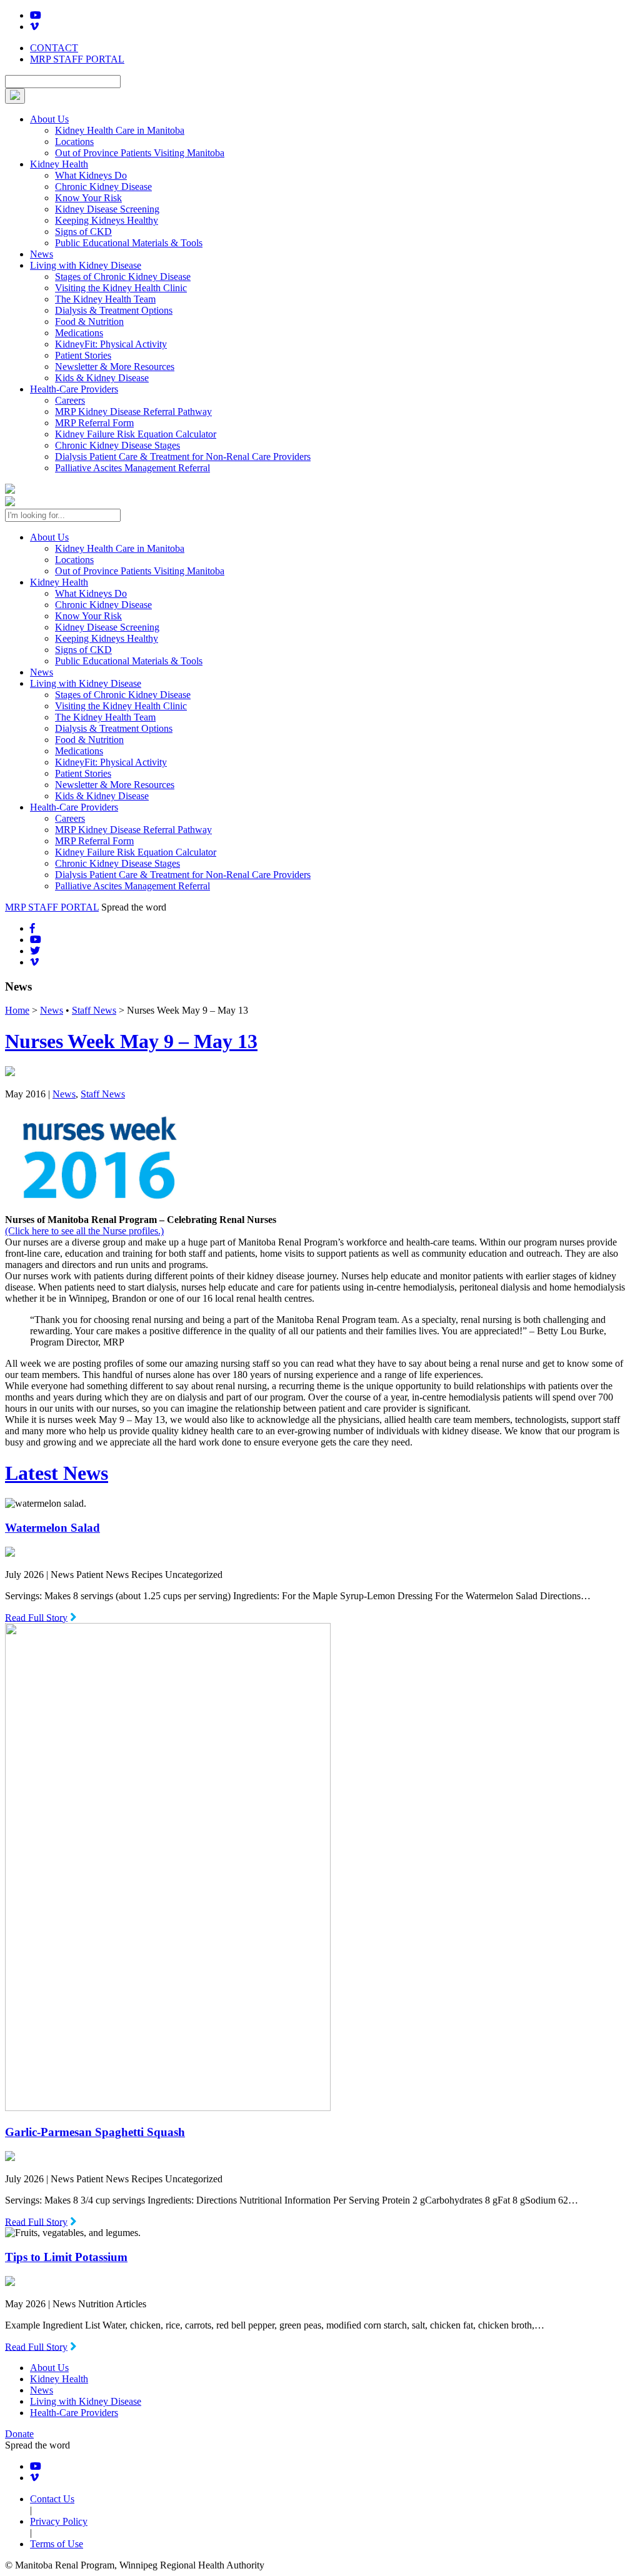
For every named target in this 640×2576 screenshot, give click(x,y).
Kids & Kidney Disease (102, 378)
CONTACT (54, 48)
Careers (70, 400)
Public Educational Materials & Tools (129, 243)
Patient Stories (83, 355)
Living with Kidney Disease (86, 265)
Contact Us (52, 2499)
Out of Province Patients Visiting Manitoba (140, 153)
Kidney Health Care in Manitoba (120, 130)
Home (17, 1010)
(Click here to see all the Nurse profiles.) (84, 1231)
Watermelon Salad (52, 1528)
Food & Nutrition (89, 322)
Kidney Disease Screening (107, 209)
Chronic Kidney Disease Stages (117, 445)
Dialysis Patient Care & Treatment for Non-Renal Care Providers (183, 457)
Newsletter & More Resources (115, 367)
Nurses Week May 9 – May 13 (131, 1041)
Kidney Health (59, 164)
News (42, 254)
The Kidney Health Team (105, 299)
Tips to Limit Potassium (66, 2257)
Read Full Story (36, 1617)
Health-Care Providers (74, 389)
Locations (74, 142)
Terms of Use (57, 2544)
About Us (49, 119)
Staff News (94, 1010)
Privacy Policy (59, 2521)
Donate (19, 2434)
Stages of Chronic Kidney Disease (123, 277)
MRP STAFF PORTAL (77, 59)
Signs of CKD (83, 232)
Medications (79, 333)
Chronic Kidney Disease (103, 187)
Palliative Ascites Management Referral (132, 468)
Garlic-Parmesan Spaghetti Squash (95, 2132)
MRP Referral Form (94, 423)
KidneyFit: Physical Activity (111, 344)
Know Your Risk (88, 198)
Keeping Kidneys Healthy (107, 220)
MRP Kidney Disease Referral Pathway (133, 412)
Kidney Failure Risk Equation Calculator (136, 434)
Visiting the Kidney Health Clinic (121, 288)
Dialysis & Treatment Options (114, 310)
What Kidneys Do (91, 175)
